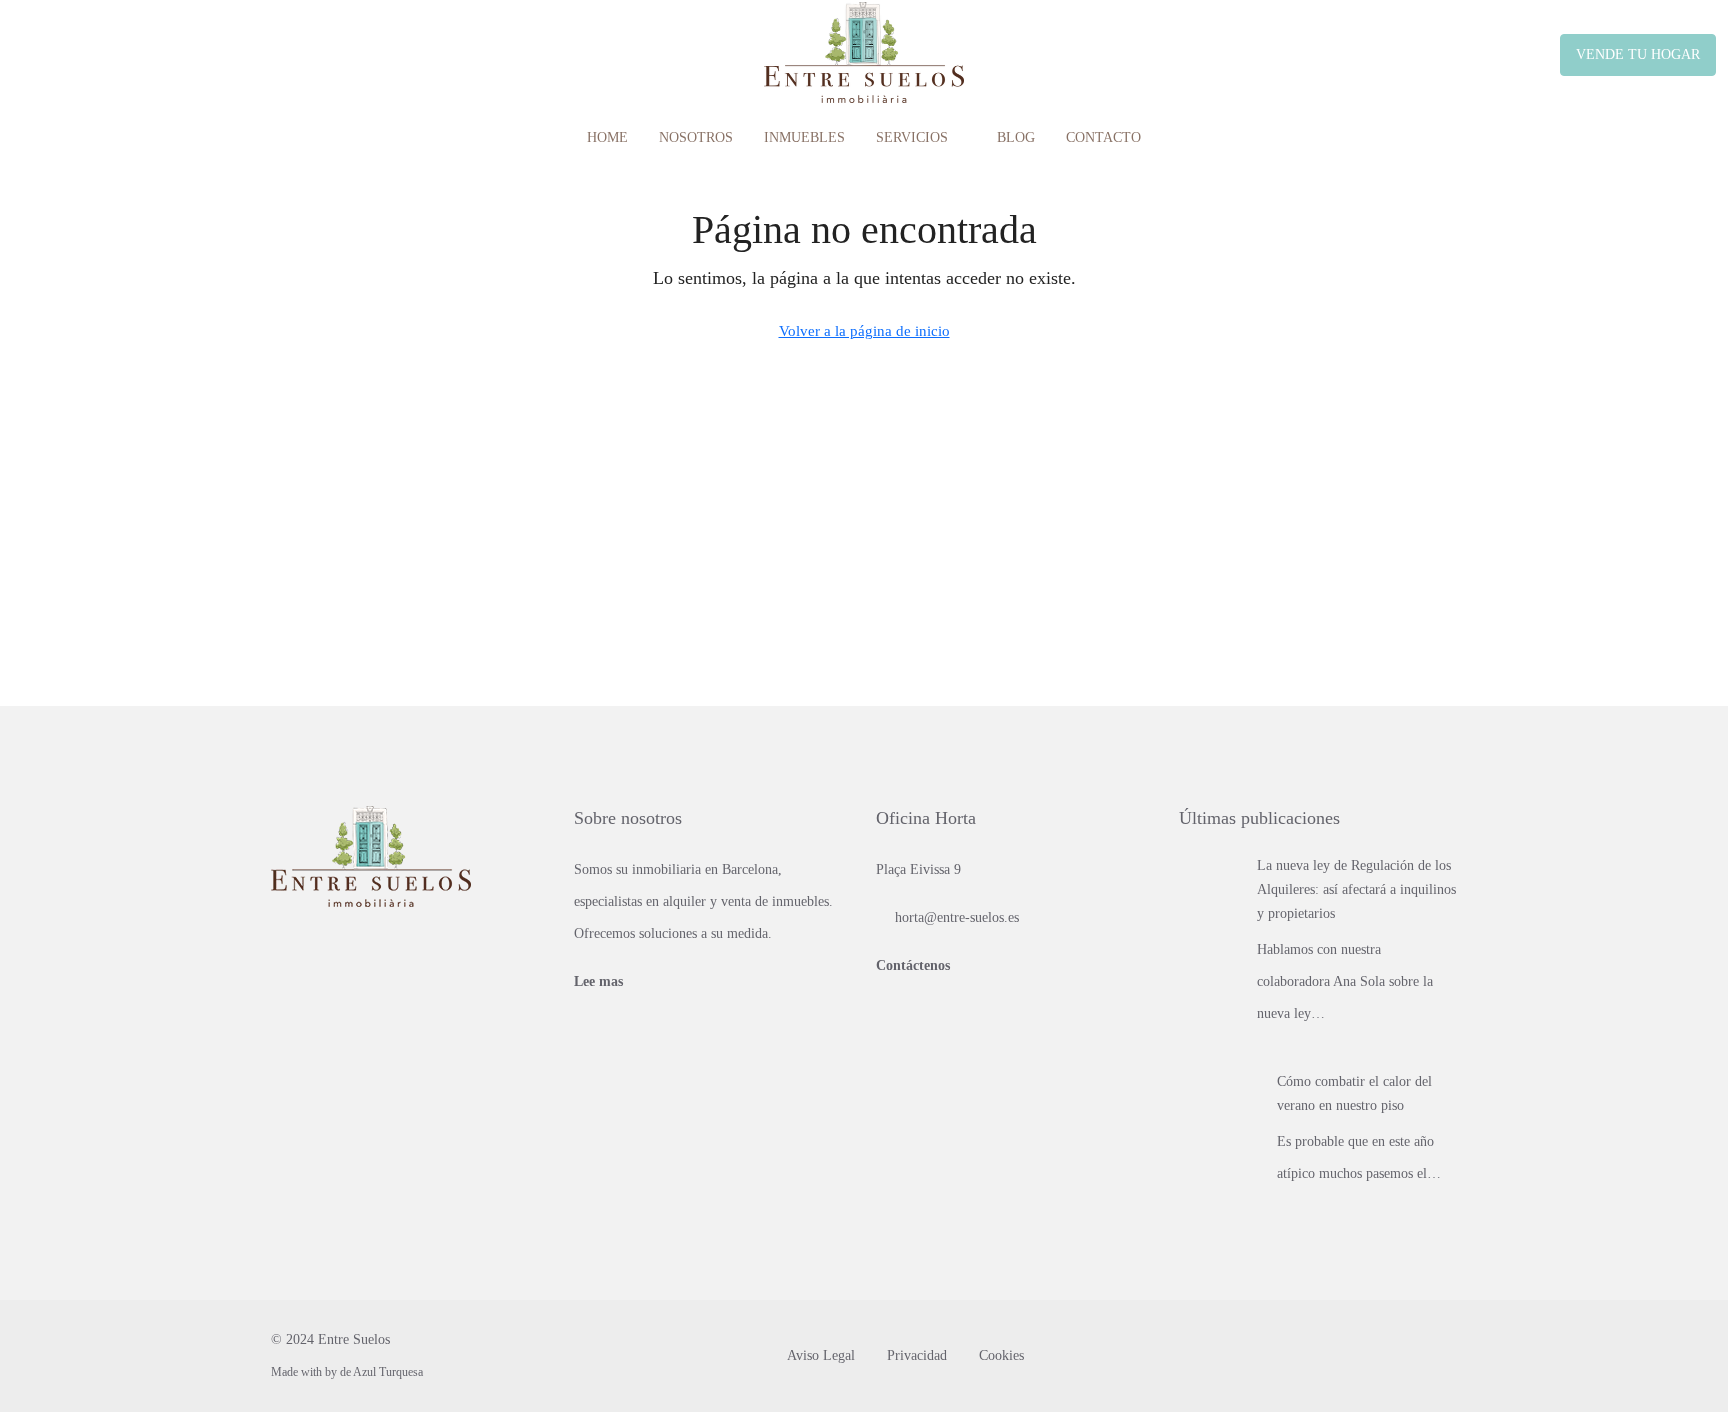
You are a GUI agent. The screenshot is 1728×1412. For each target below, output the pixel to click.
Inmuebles (804, 137)
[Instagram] (1439, 1355)
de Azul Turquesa (381, 1372)
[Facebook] (1404, 1355)
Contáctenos (913, 965)
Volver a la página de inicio (864, 331)
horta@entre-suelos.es (957, 917)
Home (607, 137)
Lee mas (598, 981)
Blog (1016, 137)
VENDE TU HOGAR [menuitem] (1638, 54)
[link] (1210, 884)
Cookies (1001, 1355)
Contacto (1103, 137)
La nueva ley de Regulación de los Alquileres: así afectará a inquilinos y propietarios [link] (1356, 889)
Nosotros (696, 137)
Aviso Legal (821, 1355)
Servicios (912, 137)
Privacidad (917, 1355)
